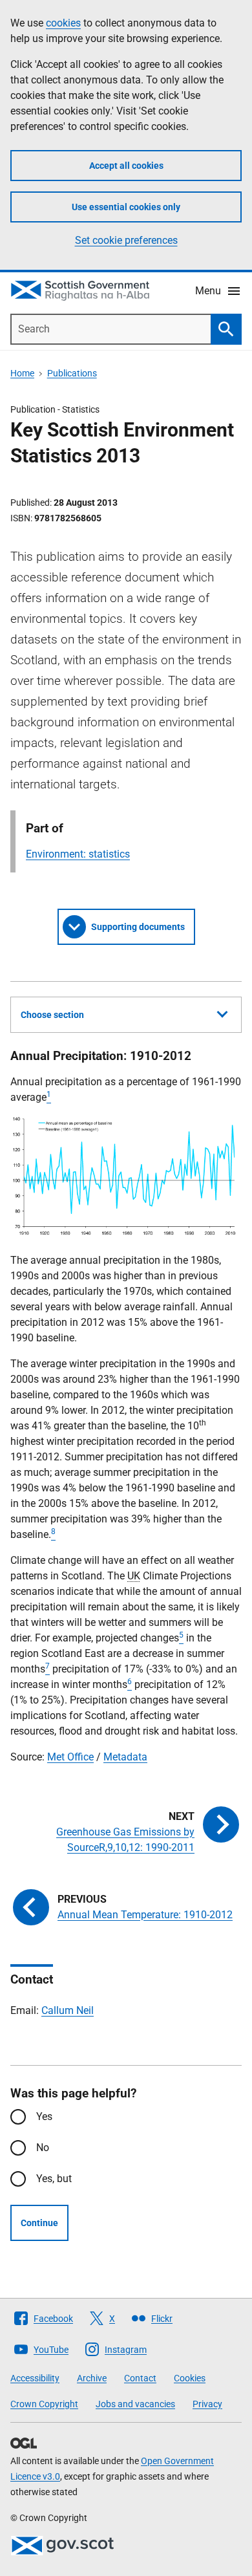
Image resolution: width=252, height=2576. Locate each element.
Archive (92, 2378)
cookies (63, 23)
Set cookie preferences (126, 240)
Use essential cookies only (126, 207)
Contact (140, 2378)
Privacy (207, 2404)
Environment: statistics (78, 854)
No (43, 2148)
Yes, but (54, 2179)
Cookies (190, 2378)
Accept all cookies (126, 166)
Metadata (125, 1757)
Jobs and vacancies (135, 2404)
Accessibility (35, 2378)
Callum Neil (68, 2010)
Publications (72, 373)
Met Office (70, 1757)
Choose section (52, 1015)
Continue (39, 2223)
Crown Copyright (44, 2404)
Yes (44, 2116)
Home (22, 373)
